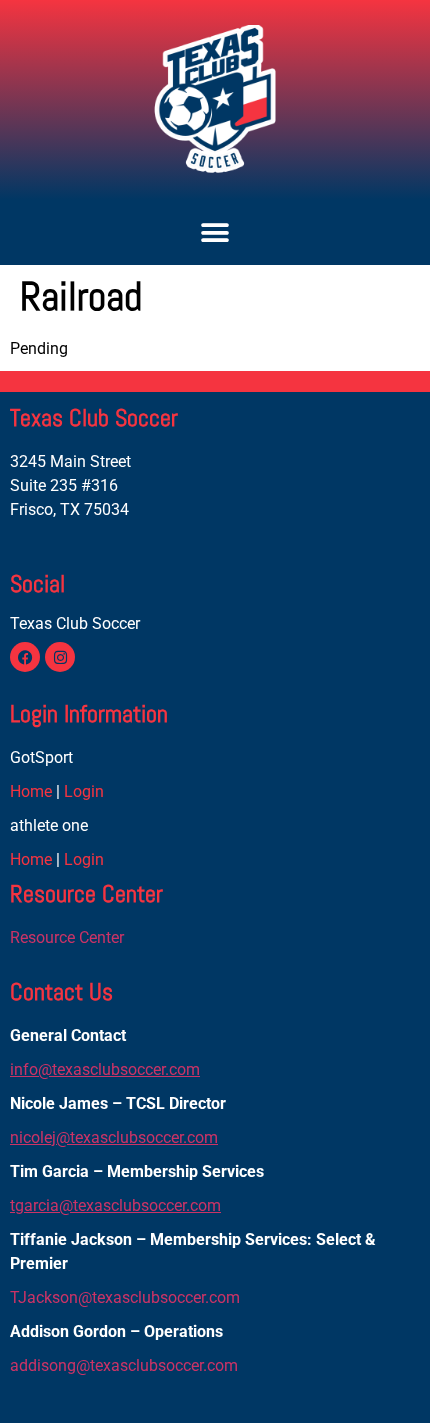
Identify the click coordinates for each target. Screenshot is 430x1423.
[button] (215, 232)
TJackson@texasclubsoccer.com (125, 1297)
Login (84, 791)
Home (31, 791)
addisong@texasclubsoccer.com (124, 1365)
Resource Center (67, 937)
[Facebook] (25, 657)
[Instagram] (60, 657)
